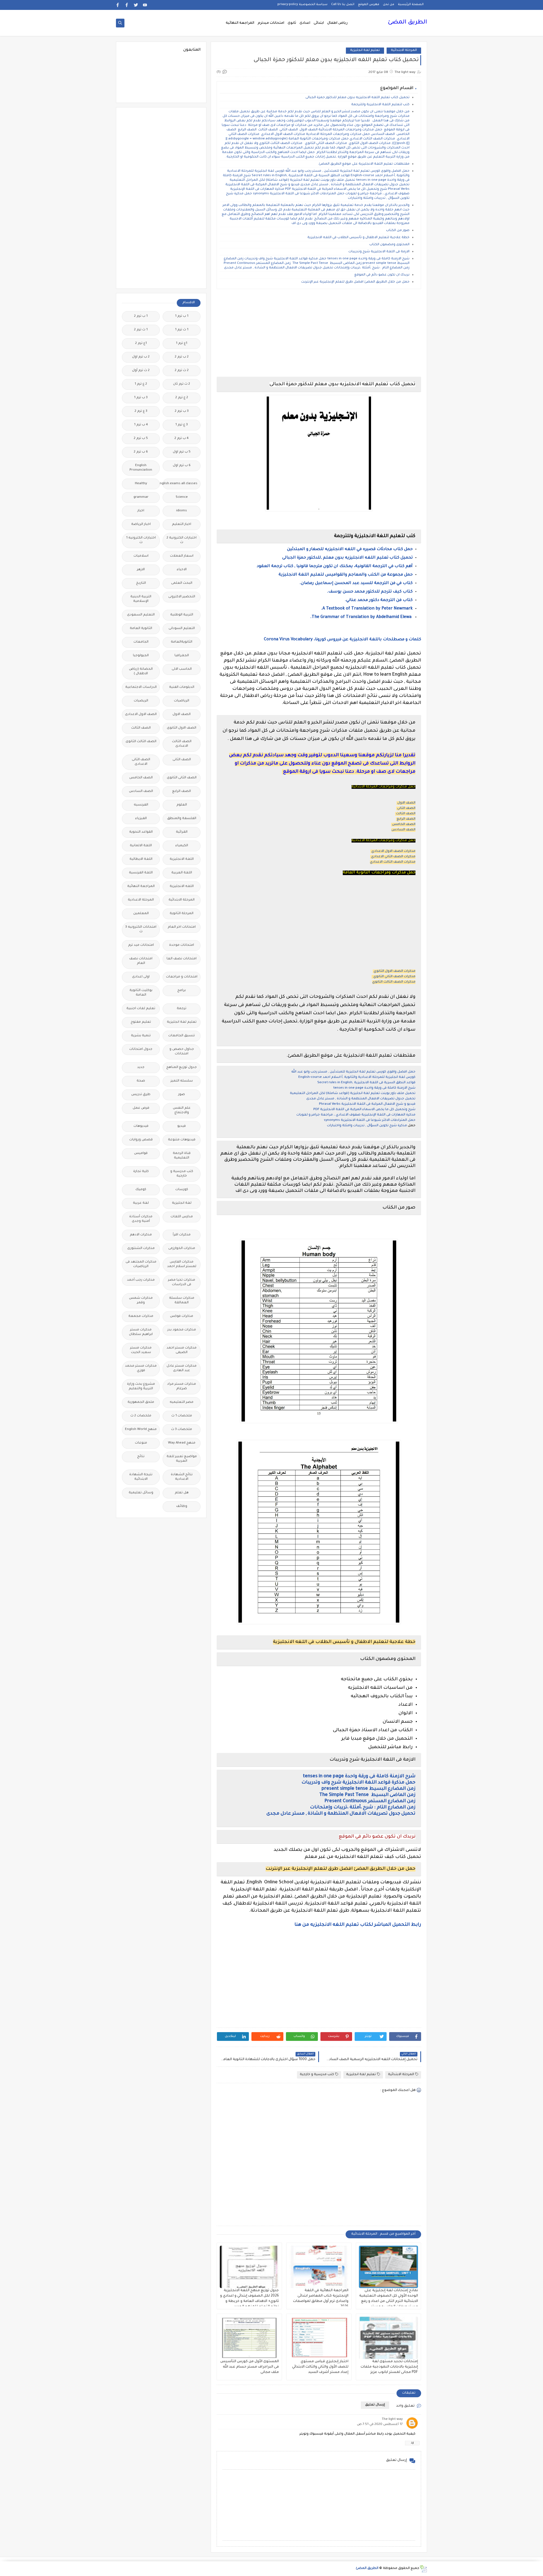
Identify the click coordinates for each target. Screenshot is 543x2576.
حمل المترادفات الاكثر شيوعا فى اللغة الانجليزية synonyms (370, 1120)
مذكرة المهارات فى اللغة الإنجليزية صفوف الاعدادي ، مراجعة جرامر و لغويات (356, 1115)
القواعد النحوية (141, 832)
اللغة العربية (182, 873)
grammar (141, 497)
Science (182, 497)
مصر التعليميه (182, 1402)
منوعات (141, 1443)
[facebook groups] (118, 5)
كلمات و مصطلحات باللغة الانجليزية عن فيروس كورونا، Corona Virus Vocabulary (342, 640)
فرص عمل (141, 1108)
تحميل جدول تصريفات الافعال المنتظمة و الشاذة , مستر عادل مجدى (361, 1099)
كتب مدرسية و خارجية (317, 2075)
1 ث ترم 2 (141, 330)
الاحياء (182, 570)
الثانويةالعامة (182, 642)
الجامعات (141, 642)
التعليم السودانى (182, 629)
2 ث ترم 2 (182, 371)
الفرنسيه (141, 805)
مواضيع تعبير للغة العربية (182, 1459)
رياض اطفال (337, 23)
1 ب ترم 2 (141, 316)
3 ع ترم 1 (182, 425)
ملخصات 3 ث (182, 1430)
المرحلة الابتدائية (404, 50)
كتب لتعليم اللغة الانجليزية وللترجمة (380, 105)
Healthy (141, 484)
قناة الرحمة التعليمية (182, 1156)
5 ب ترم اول (182, 452)
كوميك (141, 1190)
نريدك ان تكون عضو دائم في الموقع (382, 275)
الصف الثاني (406, 808)
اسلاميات (141, 556)
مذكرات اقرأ (182, 1235)
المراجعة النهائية (240, 23)
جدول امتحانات (141, 1049)
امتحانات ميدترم (271, 23)
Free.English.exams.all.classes (180, 484)
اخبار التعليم (182, 525)
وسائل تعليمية (141, 1493)
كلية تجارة (141, 1172)
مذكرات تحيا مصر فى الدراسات (182, 1282)
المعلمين (141, 914)
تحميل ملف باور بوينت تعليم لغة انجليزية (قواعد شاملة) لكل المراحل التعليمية (353, 1094)
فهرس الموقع (369, 5)
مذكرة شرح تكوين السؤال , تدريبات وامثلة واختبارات (367, 1126)
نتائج (141, 1457)
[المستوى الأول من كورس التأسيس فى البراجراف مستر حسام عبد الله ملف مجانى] (249, 2338)
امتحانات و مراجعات (182, 977)
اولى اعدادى (141, 977)
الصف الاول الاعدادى (141, 715)
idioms (182, 511)
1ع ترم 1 (182, 343)
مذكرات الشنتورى (141, 1249)
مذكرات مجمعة (141, 1316)
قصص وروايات (141, 1140)
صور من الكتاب (398, 231)
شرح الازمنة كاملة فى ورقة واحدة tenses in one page (374, 1088)
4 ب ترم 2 (182, 439)
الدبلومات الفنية (182, 687)
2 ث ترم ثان (182, 384)
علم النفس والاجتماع (182, 1111)
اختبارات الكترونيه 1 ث (141, 540)
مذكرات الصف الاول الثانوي (395, 971)
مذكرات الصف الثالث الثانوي (394, 982)
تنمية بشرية (141, 1036)
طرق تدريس (141, 1095)
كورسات (182, 1190)
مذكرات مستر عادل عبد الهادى (182, 1368)
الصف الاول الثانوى (182, 728)
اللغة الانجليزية (182, 859)
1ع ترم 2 (141, 343)
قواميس (141, 1154)
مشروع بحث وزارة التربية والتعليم (141, 1387)
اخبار (141, 511)
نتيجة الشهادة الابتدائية (141, 1477)
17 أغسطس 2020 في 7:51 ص (380, 2425)
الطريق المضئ (407, 23)
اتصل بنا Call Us (343, 5)
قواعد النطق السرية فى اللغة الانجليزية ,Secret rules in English (366, 1083)
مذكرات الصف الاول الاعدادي (393, 851)
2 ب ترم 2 (182, 357)
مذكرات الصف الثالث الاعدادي (393, 862)
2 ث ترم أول (141, 371)
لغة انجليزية (182, 1203)
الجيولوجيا (141, 656)
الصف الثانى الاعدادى (141, 762)
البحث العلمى (182, 583)
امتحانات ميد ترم (141, 945)
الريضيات (141, 701)
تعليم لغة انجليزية (365, 50)
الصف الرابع (406, 819)
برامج (182, 991)
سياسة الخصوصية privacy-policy (302, 5)
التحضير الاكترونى (182, 597)
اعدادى (305, 23)
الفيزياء (141, 819)
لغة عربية (141, 1203)
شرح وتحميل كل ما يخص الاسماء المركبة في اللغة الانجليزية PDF (364, 1110)
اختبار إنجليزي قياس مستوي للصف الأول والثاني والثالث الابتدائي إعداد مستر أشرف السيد (320, 2367)
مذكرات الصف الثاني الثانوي (394, 977)
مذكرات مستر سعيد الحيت (141, 1350)
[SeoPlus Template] (423, 2569)
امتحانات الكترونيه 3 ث (141, 930)
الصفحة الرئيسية (411, 5)
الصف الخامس (404, 825)
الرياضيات (182, 701)
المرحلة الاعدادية (141, 900)
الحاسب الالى (182, 669)
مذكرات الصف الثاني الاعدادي (393, 857)
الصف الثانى (182, 760)
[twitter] (136, 5)
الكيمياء (182, 846)
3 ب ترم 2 (182, 411)
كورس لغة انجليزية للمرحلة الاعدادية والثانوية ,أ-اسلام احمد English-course (357, 1077)
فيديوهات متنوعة (182, 1140)
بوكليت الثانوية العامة (141, 993)
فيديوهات (141, 1126)
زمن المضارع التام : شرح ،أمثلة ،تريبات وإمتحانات (363, 1808)
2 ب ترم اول (141, 357)
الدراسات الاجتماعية (141, 687)
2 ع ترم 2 (182, 398)
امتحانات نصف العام (141, 961)
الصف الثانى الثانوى (182, 778)
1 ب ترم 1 (182, 316)
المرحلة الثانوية (182, 914)
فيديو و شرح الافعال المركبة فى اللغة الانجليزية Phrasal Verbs (367, 1104)
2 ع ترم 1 (141, 384)
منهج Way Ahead (182, 1443)
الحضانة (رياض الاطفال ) (141, 672)
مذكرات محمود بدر (182, 1330)
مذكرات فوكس (182, 1316)
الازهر (141, 570)
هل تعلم (182, 1493)
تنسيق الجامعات (182, 1036)
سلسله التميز (182, 1081)
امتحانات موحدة (182, 945)
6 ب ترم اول (182, 466)
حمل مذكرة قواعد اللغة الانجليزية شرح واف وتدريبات (358, 1783)
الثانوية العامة (141, 629)
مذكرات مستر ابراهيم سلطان (141, 1332)
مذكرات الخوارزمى (182, 1249)
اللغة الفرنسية (141, 873)
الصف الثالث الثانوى (141, 742)
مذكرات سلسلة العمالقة (182, 1301)
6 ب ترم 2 (141, 452)
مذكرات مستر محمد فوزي (141, 1368)
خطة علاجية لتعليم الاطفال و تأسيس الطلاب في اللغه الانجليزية (358, 238)
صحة (141, 1081)
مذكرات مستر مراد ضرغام (182, 1387)
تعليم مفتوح (141, 1022)
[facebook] (127, 5)
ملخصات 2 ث (141, 1416)
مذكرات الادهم (141, 1235)
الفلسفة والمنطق (182, 819)
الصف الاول (406, 803)
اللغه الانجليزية (182, 887)
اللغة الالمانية (141, 846)
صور (182, 1095)
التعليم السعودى (141, 615)
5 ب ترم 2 (141, 439)
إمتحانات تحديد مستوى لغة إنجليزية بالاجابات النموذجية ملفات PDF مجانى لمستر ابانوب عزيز (389, 2367)
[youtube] (145, 5)
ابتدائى (319, 23)
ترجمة (182, 1009)
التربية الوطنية (182, 615)
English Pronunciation (141, 468)
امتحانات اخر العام (182, 927)
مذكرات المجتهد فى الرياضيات (141, 1264)
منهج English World (141, 1430)
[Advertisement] (319, 333)
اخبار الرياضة (141, 525)
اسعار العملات (182, 556)
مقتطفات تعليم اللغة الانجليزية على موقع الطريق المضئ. (364, 164)
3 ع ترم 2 (141, 411)
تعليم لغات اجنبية (141, 1009)
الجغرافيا (182, 656)
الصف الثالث (406, 814)
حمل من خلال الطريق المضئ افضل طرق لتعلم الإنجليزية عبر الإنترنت (355, 282)
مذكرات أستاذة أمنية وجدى (141, 1219)
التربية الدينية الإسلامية (141, 599)
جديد (141, 1068)
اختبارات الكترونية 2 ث (182, 540)
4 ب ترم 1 (141, 425)
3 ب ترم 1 (141, 398)
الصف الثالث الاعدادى (182, 744)
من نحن (389, 5)
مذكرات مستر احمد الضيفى (182, 1350)
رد (412, 2443)
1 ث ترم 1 (182, 330)
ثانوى (292, 23)
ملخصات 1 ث (182, 1416)
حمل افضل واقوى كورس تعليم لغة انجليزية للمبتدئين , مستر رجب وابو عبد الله (353, 1072)
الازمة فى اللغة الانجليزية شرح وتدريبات (379, 252)
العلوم (182, 805)
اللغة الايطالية (141, 859)
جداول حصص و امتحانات (182, 1052)
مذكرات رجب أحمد (141, 1280)
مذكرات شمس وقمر (141, 1301)
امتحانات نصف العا (182, 959)
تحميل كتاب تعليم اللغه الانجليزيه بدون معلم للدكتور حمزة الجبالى (357, 98)
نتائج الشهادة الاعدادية (182, 1477)
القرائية (182, 832)
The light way (392, 2419)
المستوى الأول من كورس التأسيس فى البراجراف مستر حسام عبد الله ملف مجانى (250, 2367)
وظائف (182, 1506)
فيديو (182, 1126)
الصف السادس (403, 830)
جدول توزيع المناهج (182, 1068)
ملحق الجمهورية (141, 1402)
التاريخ (141, 583)
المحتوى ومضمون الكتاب (389, 245)
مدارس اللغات (182, 1217)
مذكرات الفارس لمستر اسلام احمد (182, 1264)
